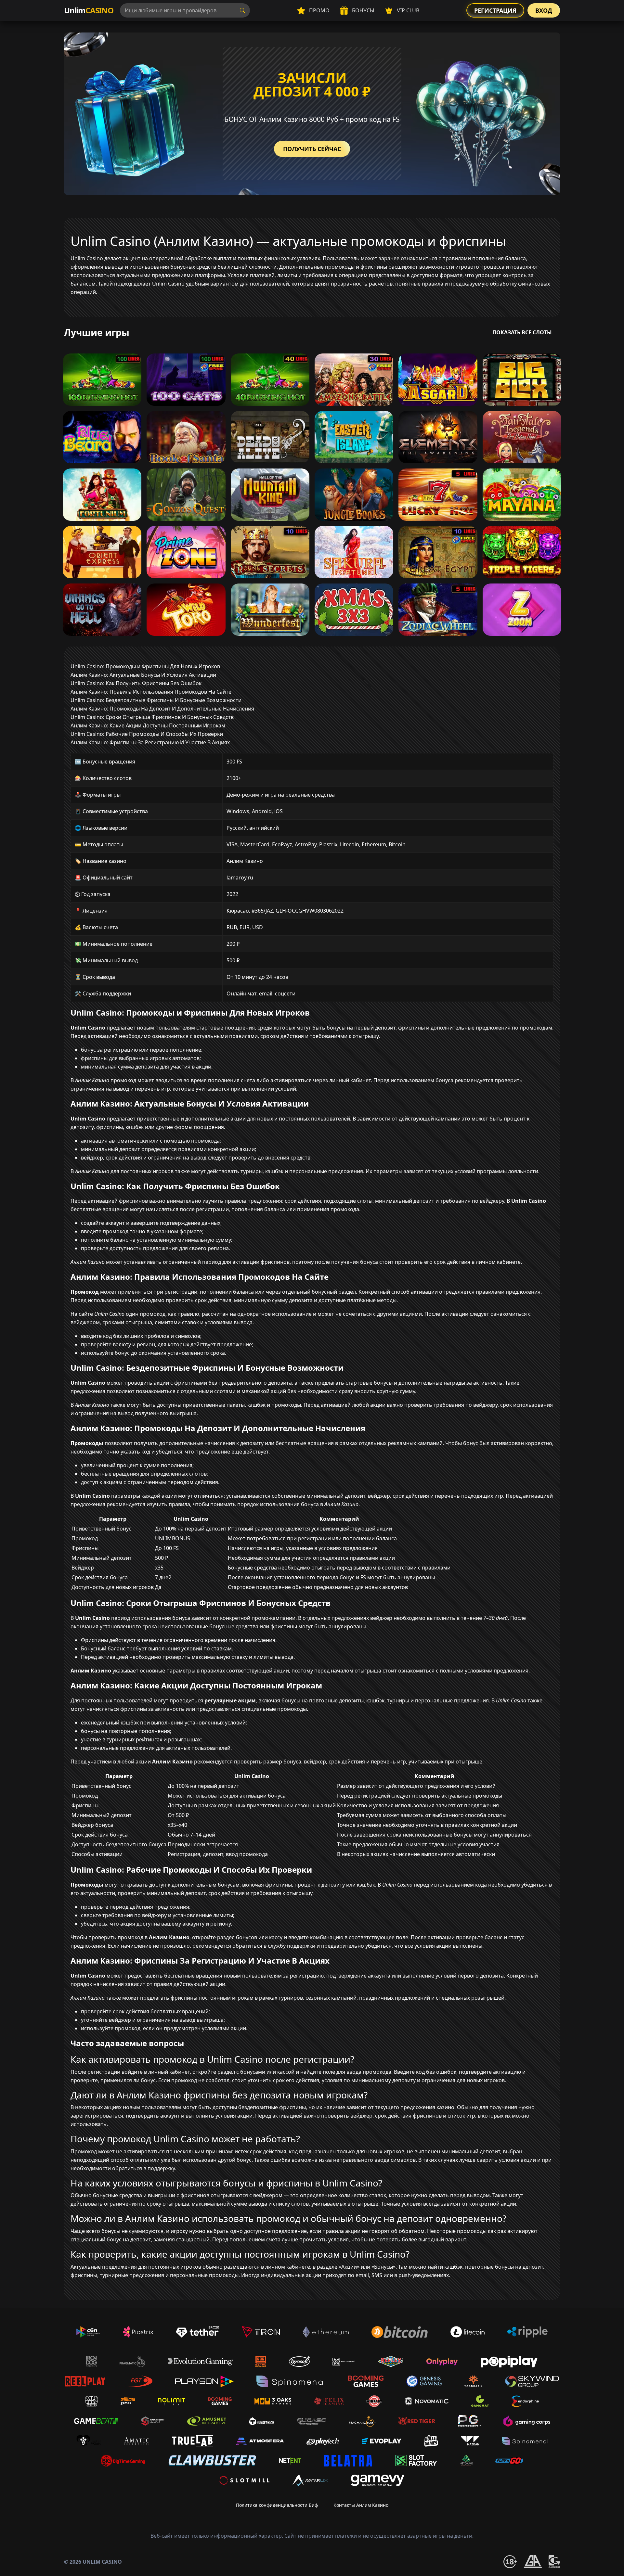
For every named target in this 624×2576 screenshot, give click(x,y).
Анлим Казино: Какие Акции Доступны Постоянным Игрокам (148, 725)
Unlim (89, 10)
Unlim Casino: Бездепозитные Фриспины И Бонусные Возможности (156, 700)
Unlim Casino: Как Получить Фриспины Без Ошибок (136, 683)
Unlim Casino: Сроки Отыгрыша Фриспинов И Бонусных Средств (152, 717)
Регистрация (495, 10)
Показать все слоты (522, 332)
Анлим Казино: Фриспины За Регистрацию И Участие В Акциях (150, 742)
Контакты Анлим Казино (361, 2505)
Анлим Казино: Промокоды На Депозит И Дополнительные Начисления (162, 709)
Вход (544, 10)
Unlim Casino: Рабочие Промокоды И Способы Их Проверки (147, 734)
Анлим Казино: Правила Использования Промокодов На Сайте (151, 692)
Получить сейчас (312, 149)
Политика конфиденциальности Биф (277, 2505)
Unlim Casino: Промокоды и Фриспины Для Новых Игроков (145, 666)
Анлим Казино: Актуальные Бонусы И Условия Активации (143, 675)
